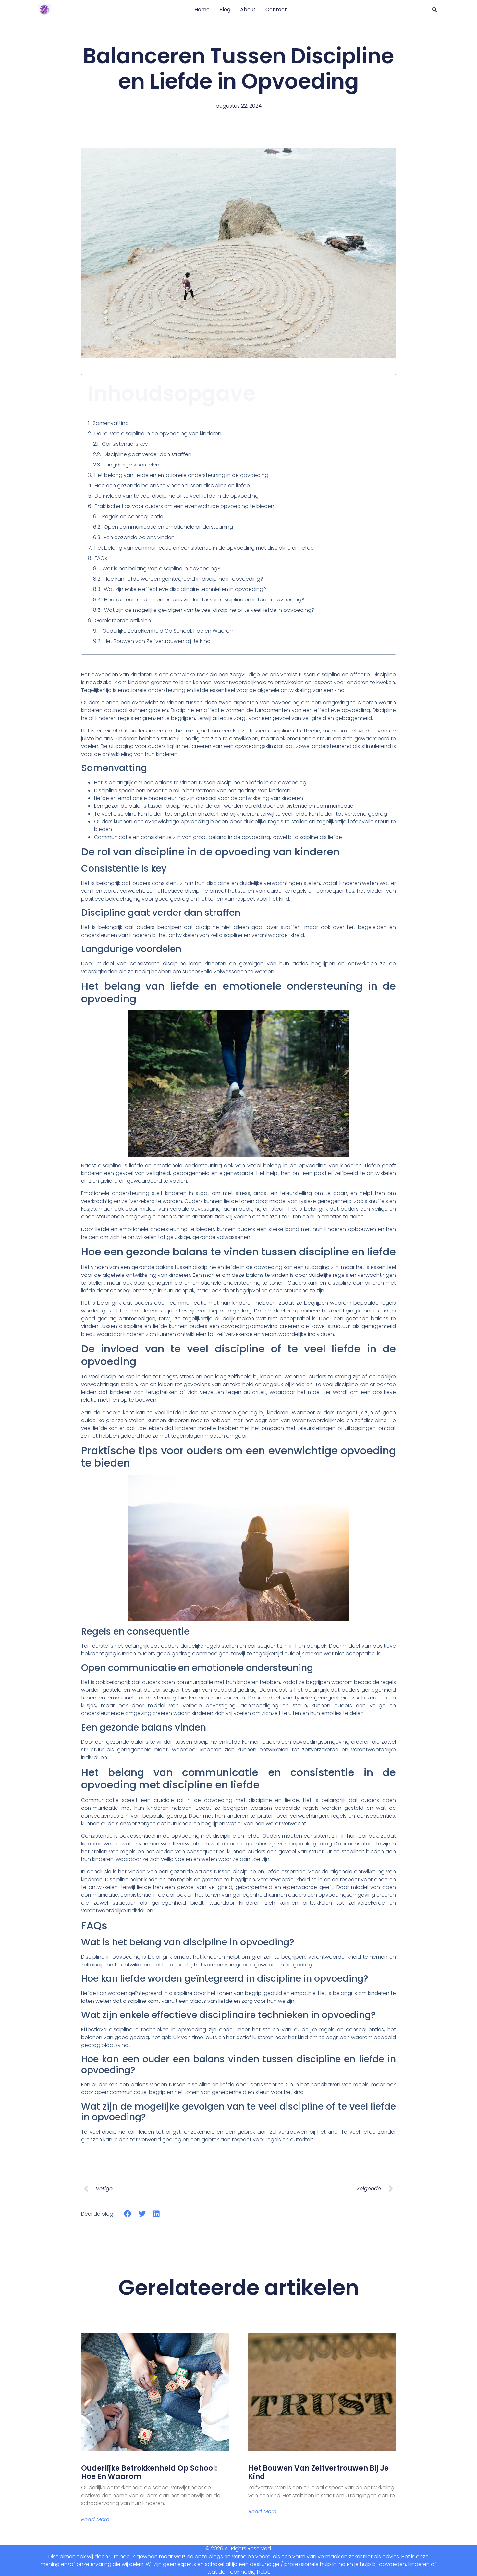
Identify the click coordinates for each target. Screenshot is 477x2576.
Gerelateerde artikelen (123, 620)
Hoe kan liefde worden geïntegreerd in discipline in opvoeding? (183, 579)
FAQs (101, 558)
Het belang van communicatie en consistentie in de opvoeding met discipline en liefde (204, 548)
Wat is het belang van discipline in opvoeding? (161, 568)
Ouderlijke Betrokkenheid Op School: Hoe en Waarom (168, 631)
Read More (95, 2520)
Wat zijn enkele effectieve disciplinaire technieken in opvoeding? (185, 589)
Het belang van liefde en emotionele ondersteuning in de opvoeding (181, 475)
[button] (434, 10)
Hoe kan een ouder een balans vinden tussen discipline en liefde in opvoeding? (204, 600)
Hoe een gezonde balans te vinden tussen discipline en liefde (172, 485)
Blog (225, 10)
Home (202, 10)
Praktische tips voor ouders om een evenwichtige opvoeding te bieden (184, 506)
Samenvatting (111, 423)
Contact (276, 10)
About (248, 10)
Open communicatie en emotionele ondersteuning (168, 527)
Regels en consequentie (133, 517)
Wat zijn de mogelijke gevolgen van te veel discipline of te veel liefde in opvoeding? (209, 610)
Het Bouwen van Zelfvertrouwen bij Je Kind (157, 641)
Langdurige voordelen (131, 465)
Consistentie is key (125, 444)
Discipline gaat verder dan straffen (147, 454)
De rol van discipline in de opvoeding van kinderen (158, 434)
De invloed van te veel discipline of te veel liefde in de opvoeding (177, 496)
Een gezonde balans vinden (139, 537)
